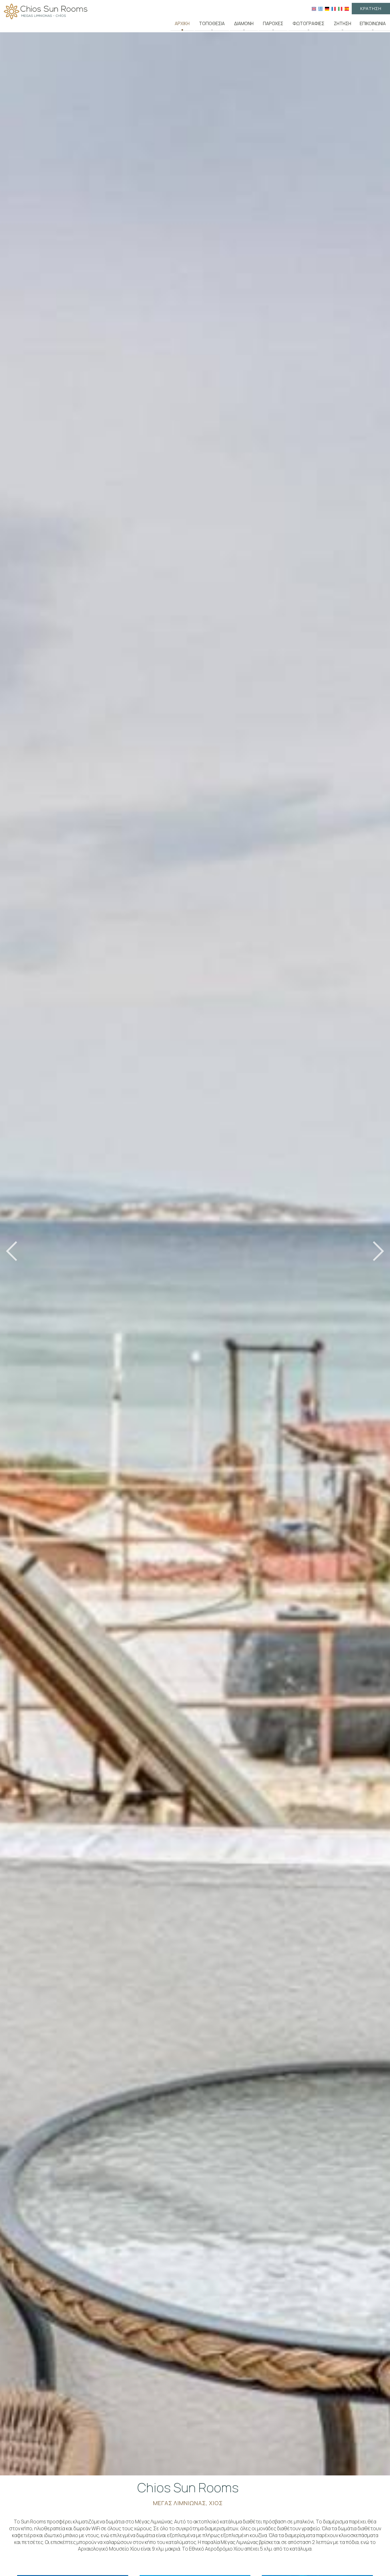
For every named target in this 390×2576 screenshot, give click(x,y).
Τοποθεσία (212, 24)
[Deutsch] (327, 8)
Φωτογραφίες (308, 24)
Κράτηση (371, 8)
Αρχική (182, 24)
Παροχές (273, 24)
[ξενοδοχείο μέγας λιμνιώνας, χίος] (46, 11)
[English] (314, 8)
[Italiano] (340, 8)
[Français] (334, 8)
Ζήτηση (342, 24)
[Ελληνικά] (320, 8)
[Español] (347, 8)
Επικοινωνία (373, 24)
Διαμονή (244, 24)
